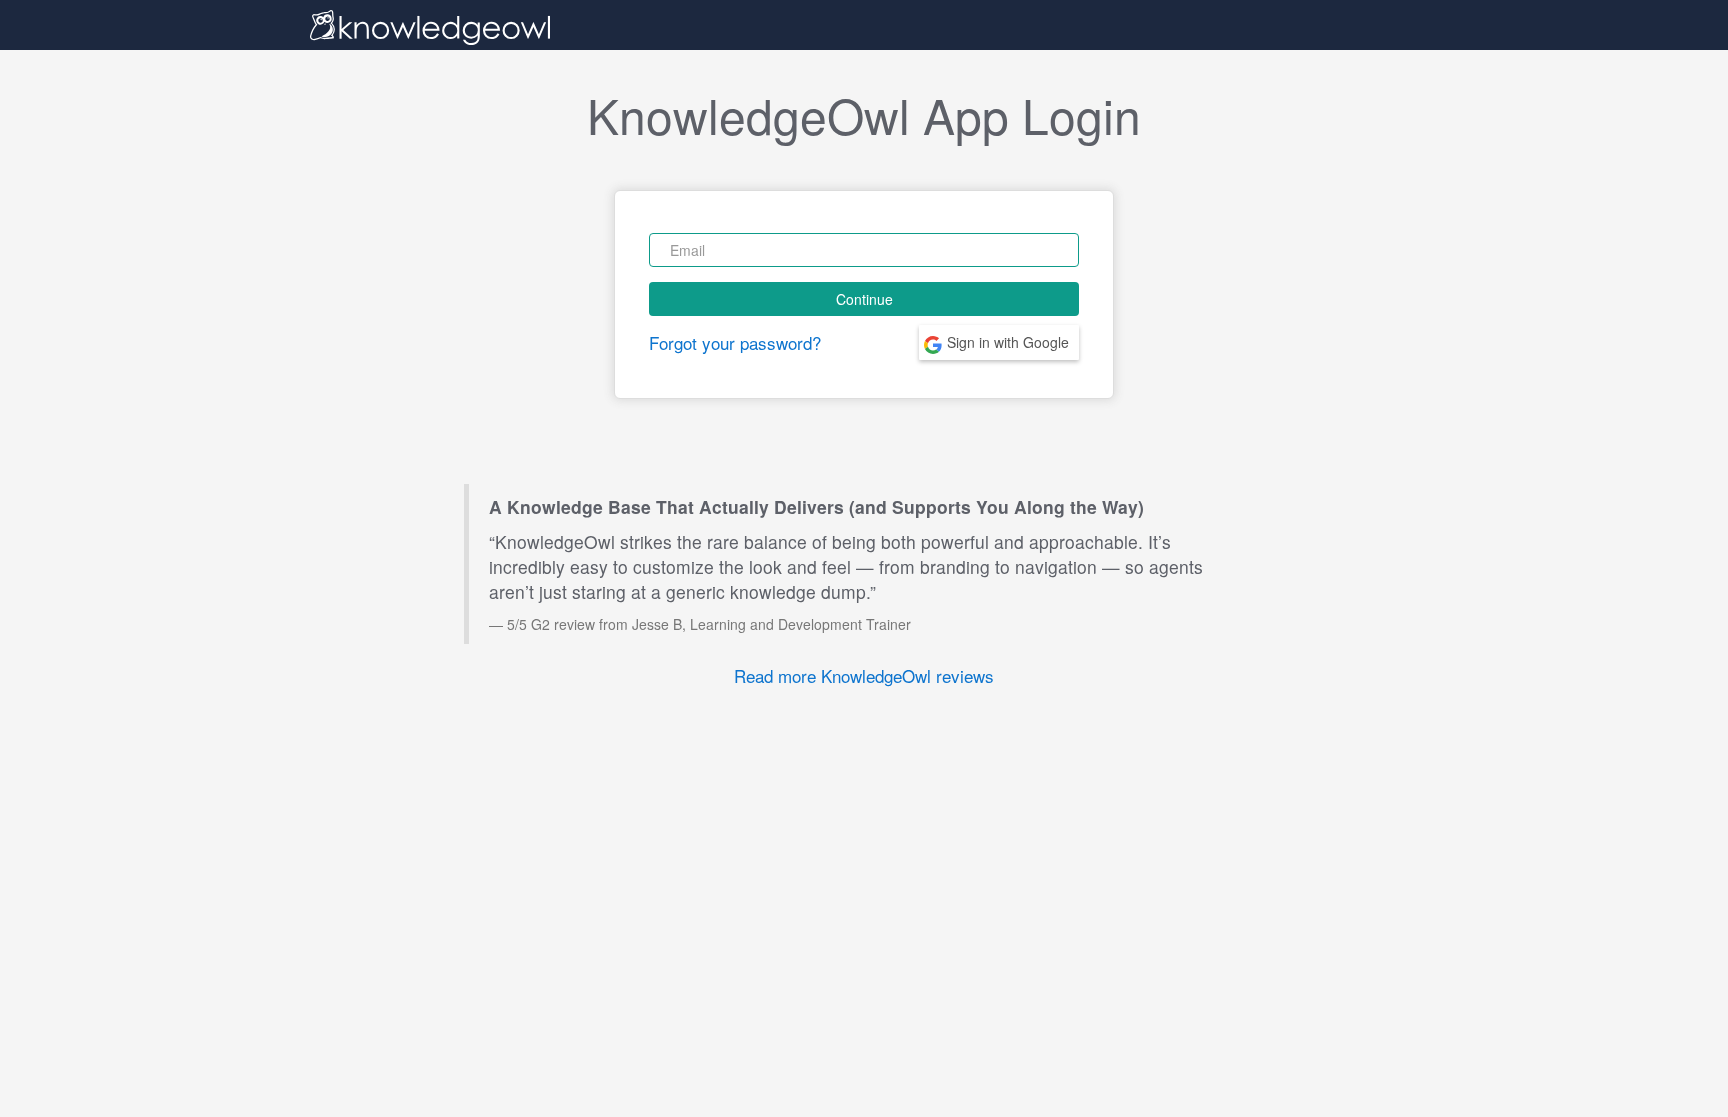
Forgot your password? (735, 342)
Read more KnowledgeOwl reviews (864, 675)
